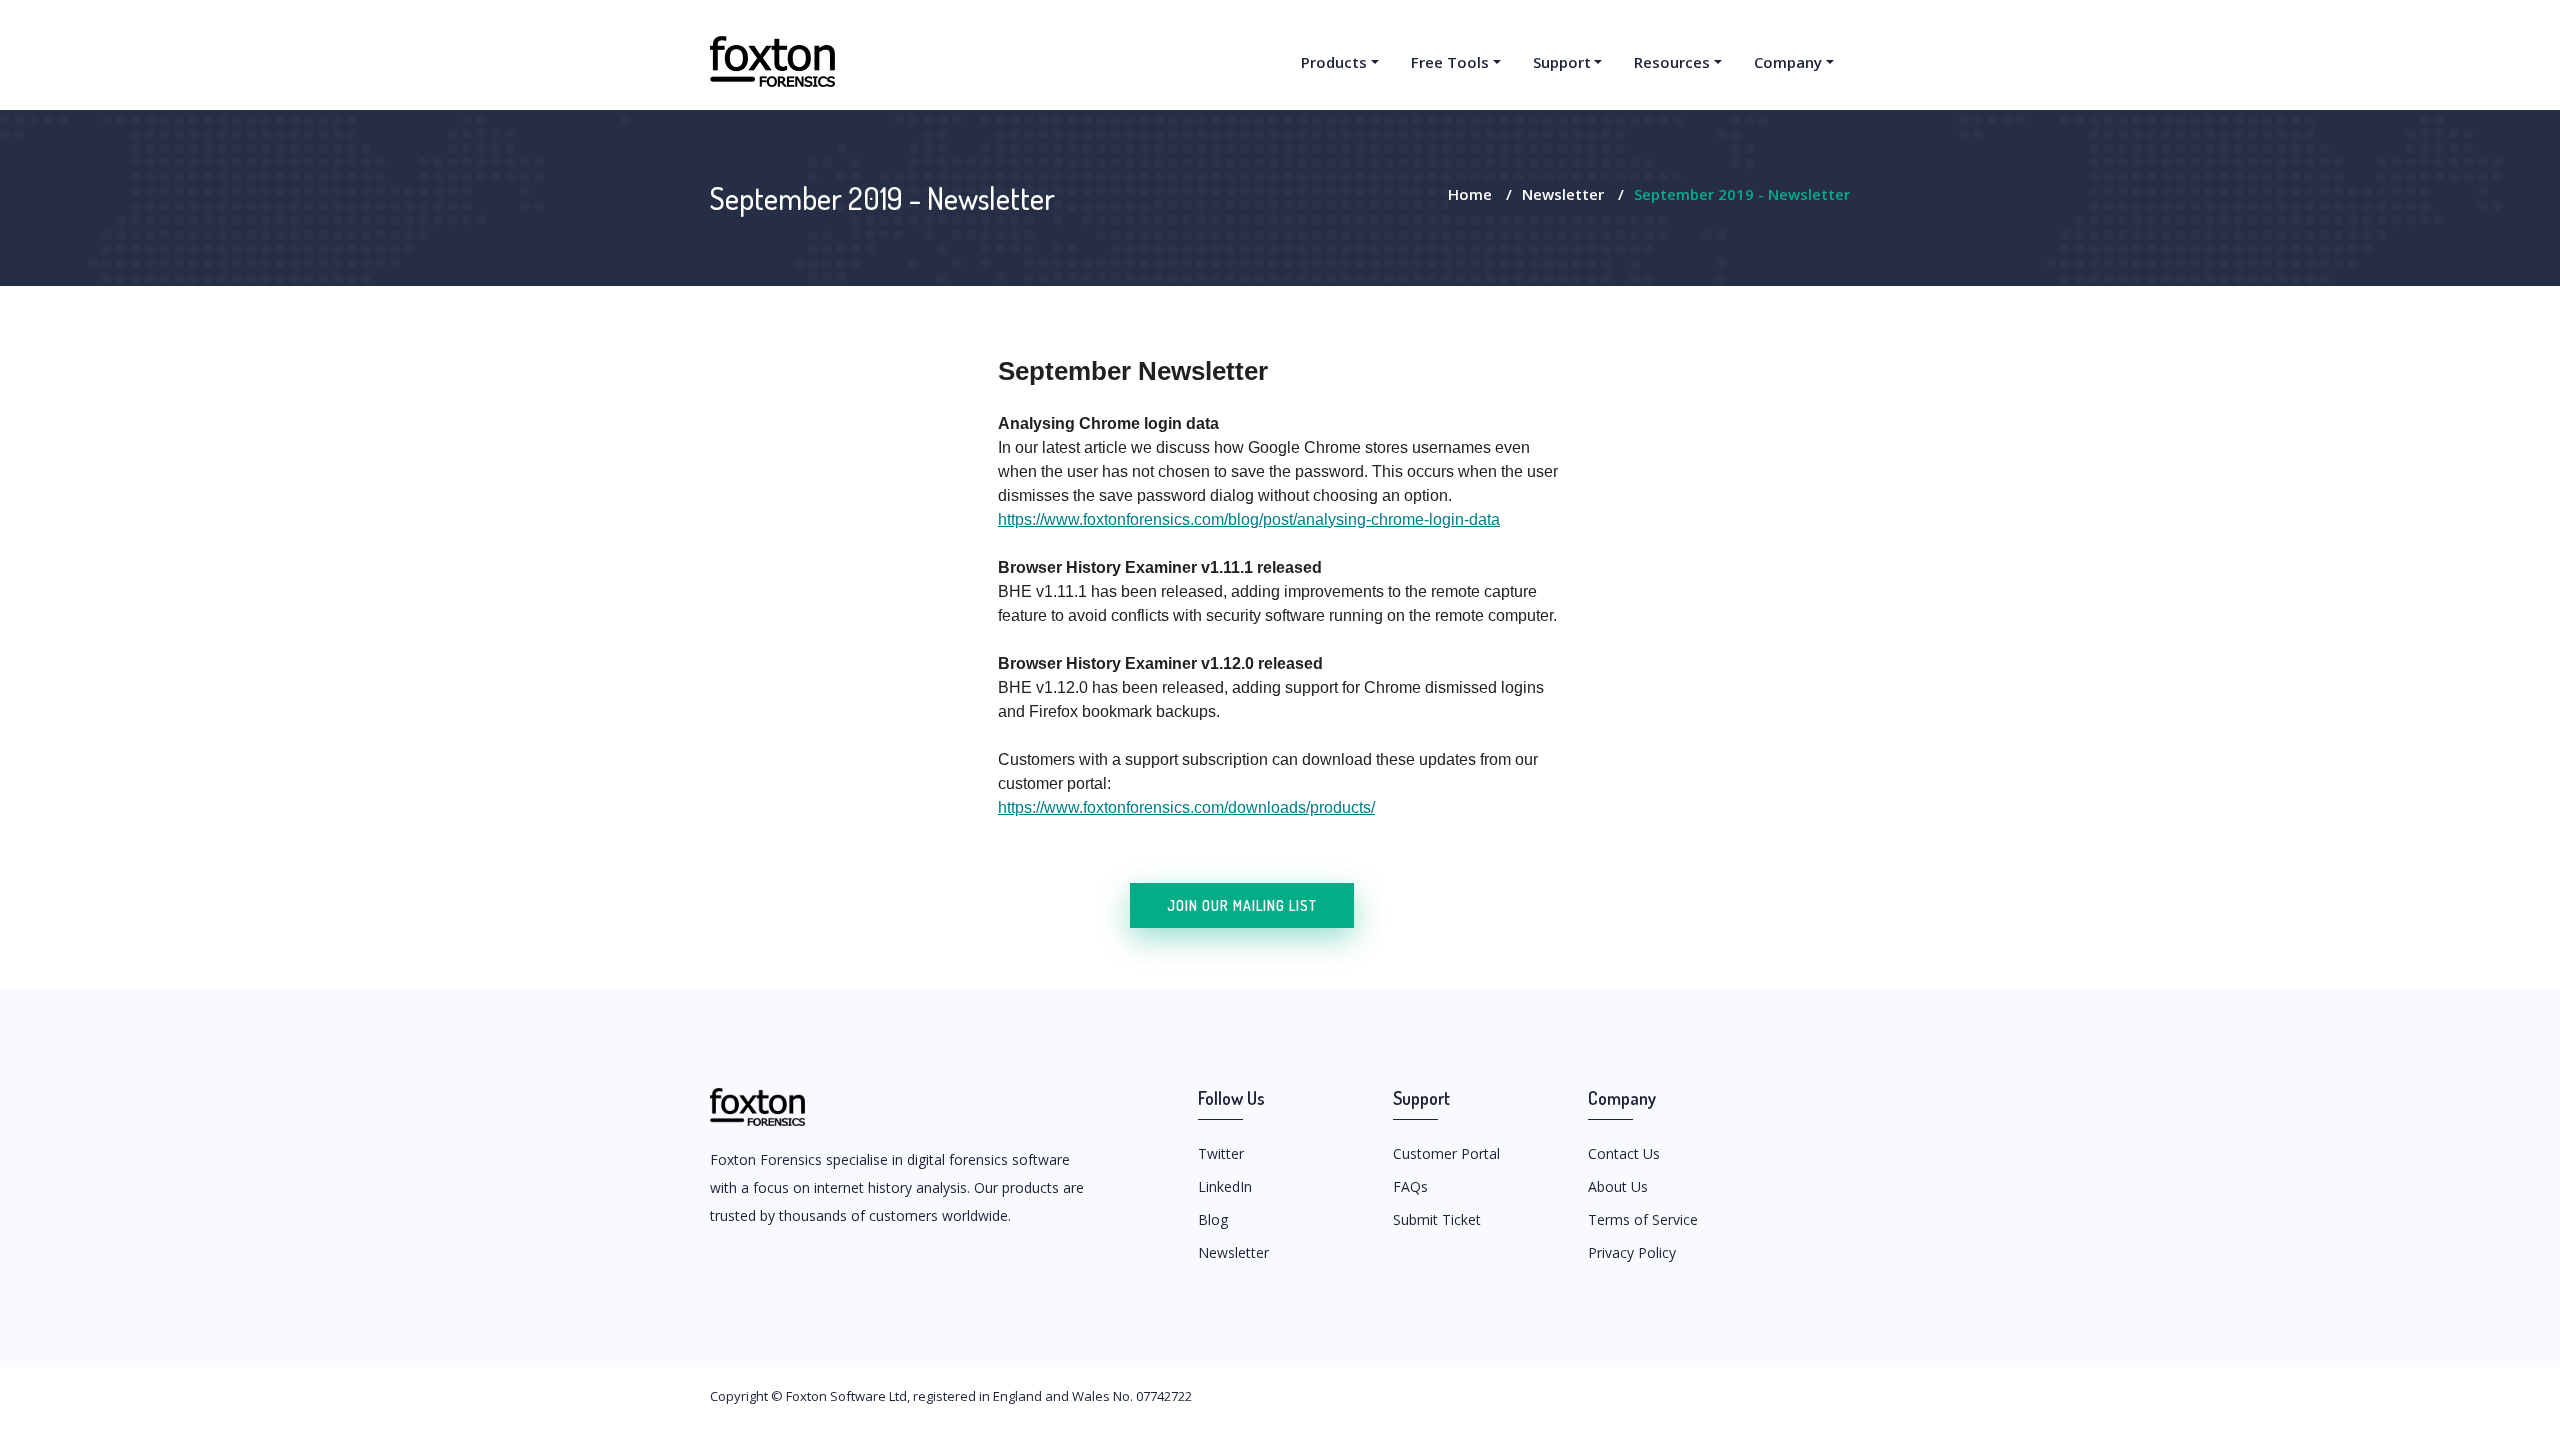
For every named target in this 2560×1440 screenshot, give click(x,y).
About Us (1618, 1186)
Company (1788, 62)
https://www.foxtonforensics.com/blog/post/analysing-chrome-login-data (1249, 519)
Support (1562, 62)
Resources (1672, 62)
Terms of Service (1643, 1219)
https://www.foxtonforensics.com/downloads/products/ (1186, 807)
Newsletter (1563, 194)
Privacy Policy (1632, 1252)
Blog (1213, 1219)
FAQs (1410, 1186)
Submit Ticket (1437, 1219)
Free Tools (1450, 62)
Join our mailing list (1242, 905)
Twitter (1221, 1153)
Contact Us (1624, 1153)
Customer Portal (1446, 1153)
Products (1334, 62)
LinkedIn (1225, 1186)
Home (1470, 194)
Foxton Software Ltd (846, 1396)
